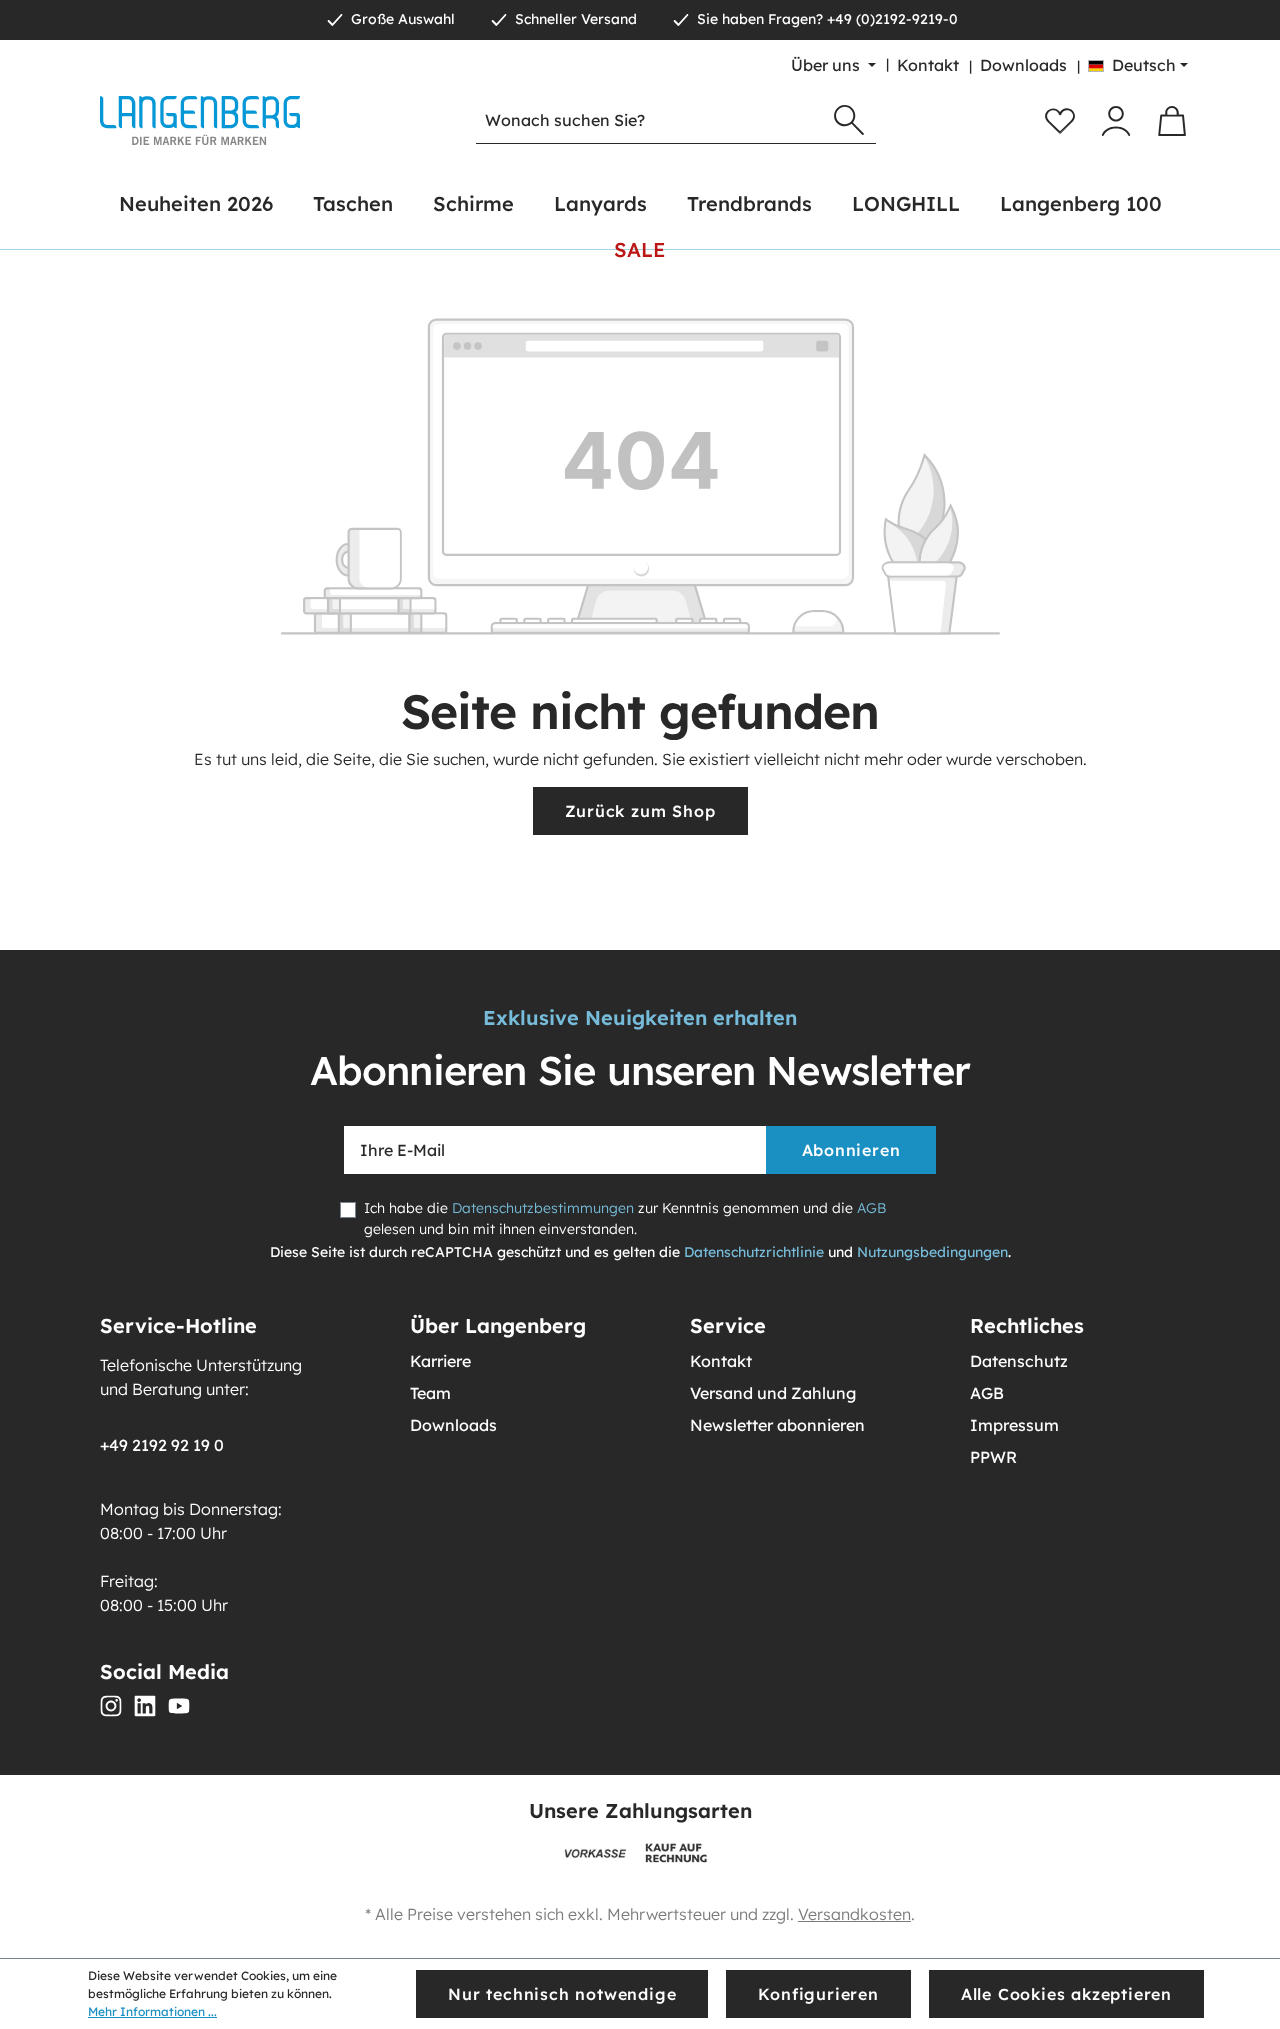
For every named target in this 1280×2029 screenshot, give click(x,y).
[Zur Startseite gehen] (200, 120)
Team (430, 1393)
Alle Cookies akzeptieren (1066, 1994)
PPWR (993, 1457)
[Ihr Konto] (1116, 121)
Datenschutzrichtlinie (754, 1252)
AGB (871, 1208)
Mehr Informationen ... (152, 2011)
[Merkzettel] (1060, 121)
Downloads (1023, 65)
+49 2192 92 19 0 (162, 1445)
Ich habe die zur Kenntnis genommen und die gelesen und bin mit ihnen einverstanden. (625, 1218)
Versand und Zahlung (773, 1393)
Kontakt (928, 65)
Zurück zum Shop (640, 811)
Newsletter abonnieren (777, 1425)
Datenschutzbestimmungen (543, 1208)
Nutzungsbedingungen (932, 1252)
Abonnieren (851, 1150)
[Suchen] (849, 120)
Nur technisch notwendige (562, 1994)
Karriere (440, 1361)
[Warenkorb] (1172, 121)
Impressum (1014, 1425)
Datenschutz (1019, 1361)
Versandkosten (854, 1914)
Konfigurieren (818, 1994)
